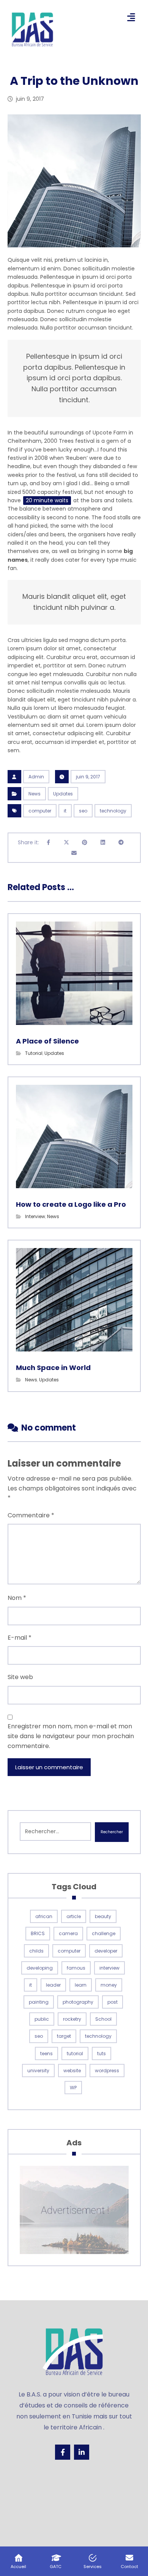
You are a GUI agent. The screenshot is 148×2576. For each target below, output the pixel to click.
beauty (103, 1916)
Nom (17, 1598)
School (103, 2019)
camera (68, 1933)
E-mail (20, 1638)
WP (73, 2088)
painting (39, 2002)
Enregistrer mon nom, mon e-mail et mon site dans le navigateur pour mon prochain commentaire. (71, 1736)
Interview (35, 1216)
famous (76, 1968)
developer (106, 1951)
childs (36, 1951)
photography (78, 2002)
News (35, 794)
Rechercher (112, 1832)
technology (113, 811)
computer (40, 811)
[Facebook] (63, 2452)
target (64, 2036)
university (38, 2071)
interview (109, 1968)
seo (83, 811)
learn (81, 1985)
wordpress (107, 2071)
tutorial (75, 2053)
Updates (63, 794)
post (113, 2002)
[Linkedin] (82, 2452)
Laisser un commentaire (49, 1767)
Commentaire (31, 1515)
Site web (20, 1677)
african (44, 1916)
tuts (102, 2053)
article (74, 1916)
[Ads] (74, 2210)
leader (53, 1985)
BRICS (38, 1933)
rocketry (72, 2019)
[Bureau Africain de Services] (32, 30)
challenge (104, 1933)
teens (46, 2053)
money (109, 1985)
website (72, 2071)
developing (40, 1968)
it (65, 811)
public (42, 2019)
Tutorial (34, 1053)
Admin (36, 777)
